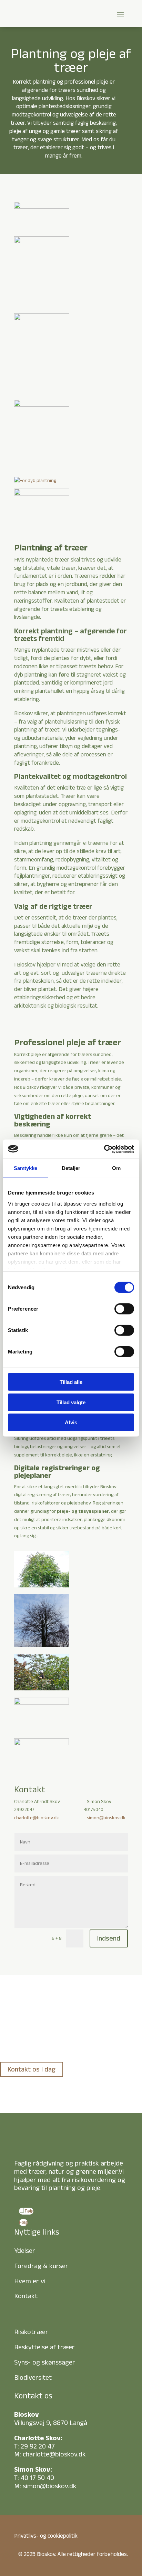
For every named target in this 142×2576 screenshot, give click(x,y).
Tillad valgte (71, 1402)
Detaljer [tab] (71, 1168)
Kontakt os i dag (32, 2069)
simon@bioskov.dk (106, 1818)
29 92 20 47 (38, 2446)
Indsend (109, 1938)
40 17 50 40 (37, 2478)
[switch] (124, 1309)
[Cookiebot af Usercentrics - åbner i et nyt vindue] (104, 1149)
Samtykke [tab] (26, 1168)
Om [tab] (116, 1168)
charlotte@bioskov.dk (37, 1818)
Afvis (71, 1422)
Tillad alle (71, 1382)
